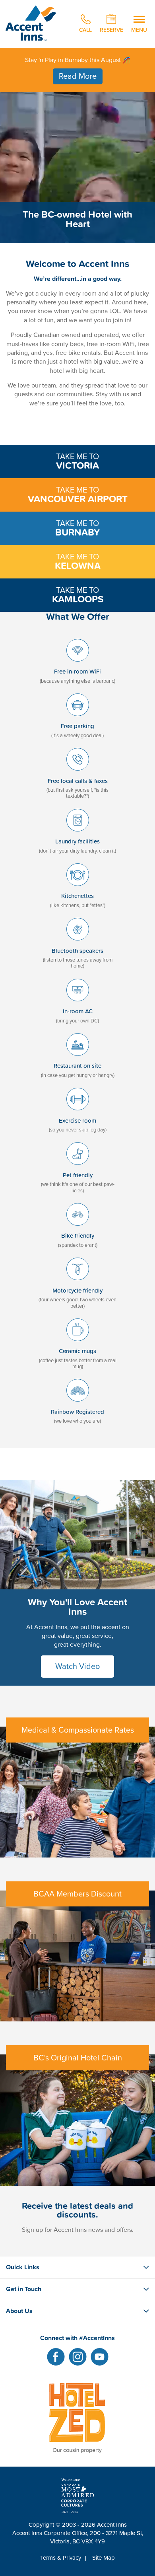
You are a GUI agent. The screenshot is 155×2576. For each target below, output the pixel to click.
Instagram (78, 2357)
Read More (78, 76)
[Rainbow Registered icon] (78, 1404)
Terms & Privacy (61, 2558)
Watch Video (77, 1667)
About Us (19, 2311)
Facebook (56, 2357)
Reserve (111, 29)
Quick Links (23, 2267)
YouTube (100, 2357)
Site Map (104, 2558)
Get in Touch (24, 2289)
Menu (139, 29)
